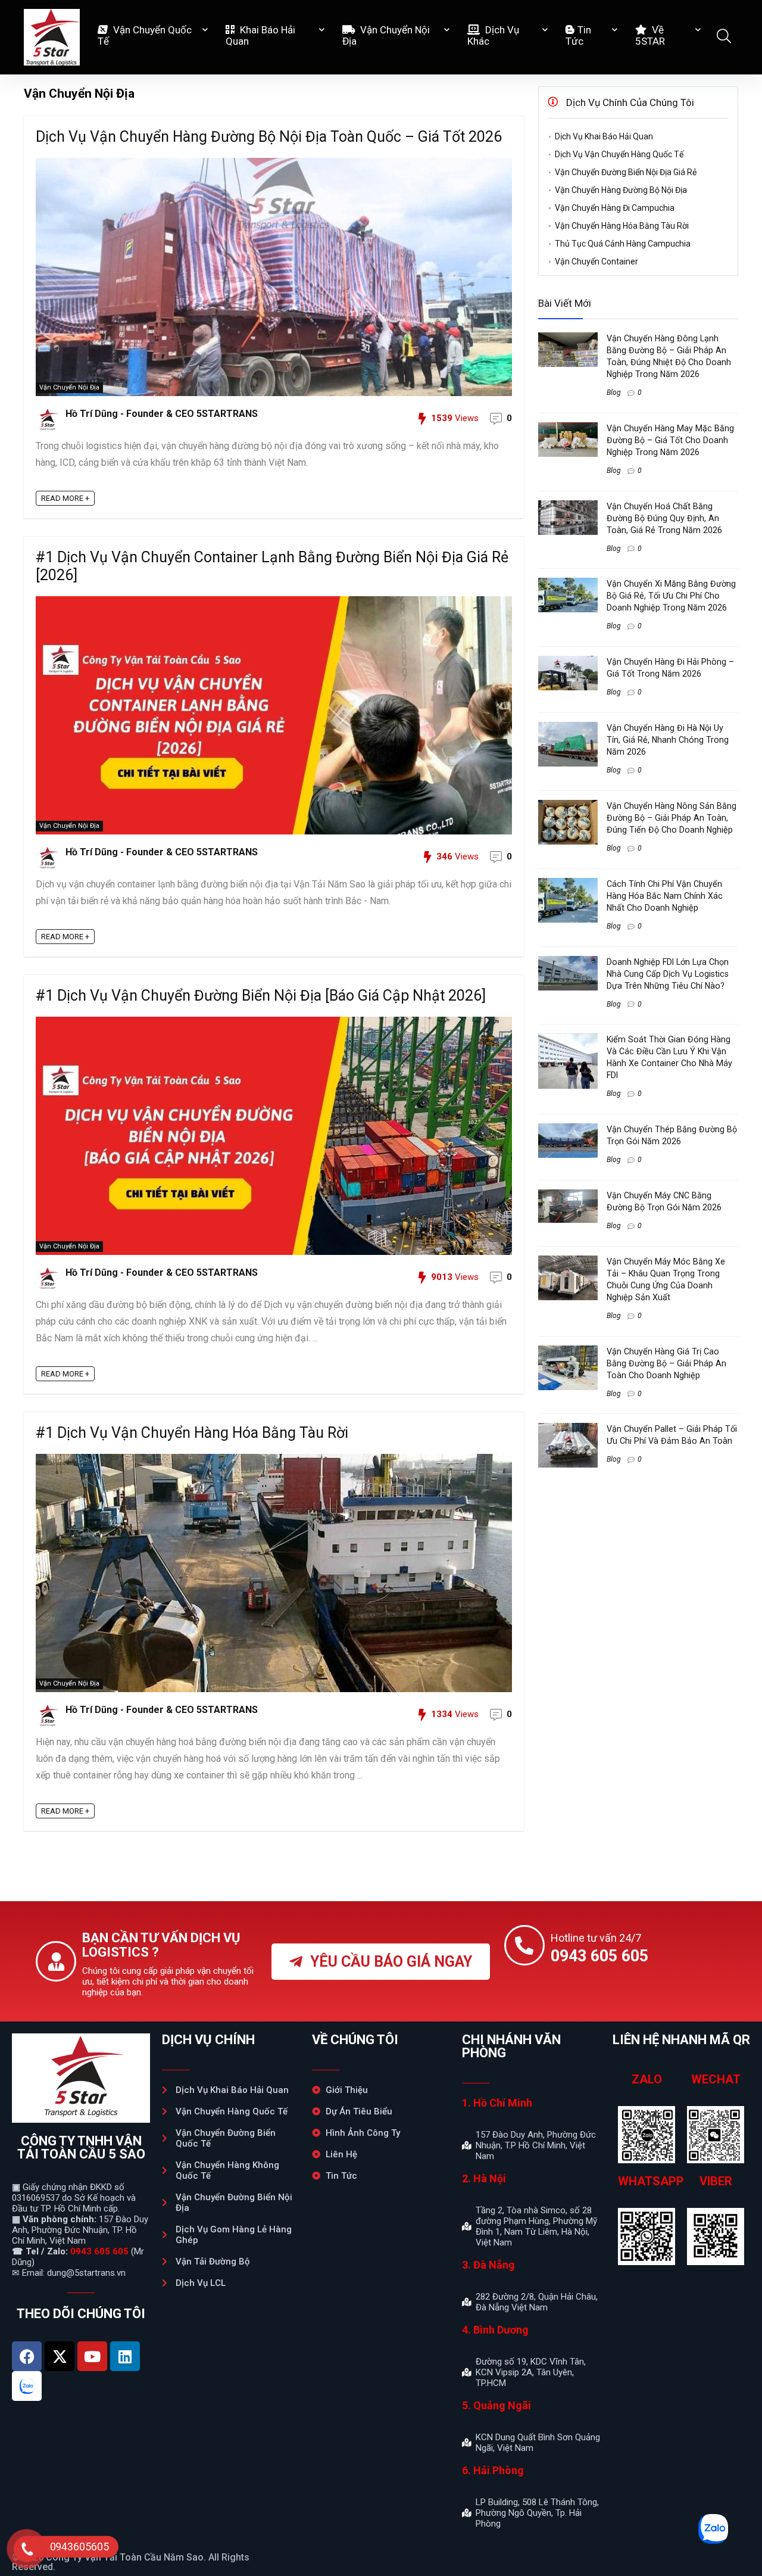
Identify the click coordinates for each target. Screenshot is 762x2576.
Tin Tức (578, 35)
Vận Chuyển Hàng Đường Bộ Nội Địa (621, 190)
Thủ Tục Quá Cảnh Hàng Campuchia (623, 244)
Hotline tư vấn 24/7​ (596, 1938)
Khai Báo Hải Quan (260, 35)
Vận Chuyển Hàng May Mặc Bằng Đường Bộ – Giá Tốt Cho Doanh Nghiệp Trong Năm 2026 (670, 440)
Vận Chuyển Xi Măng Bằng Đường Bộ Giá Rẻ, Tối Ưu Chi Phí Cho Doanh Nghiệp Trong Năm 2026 (671, 596)
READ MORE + (65, 498)
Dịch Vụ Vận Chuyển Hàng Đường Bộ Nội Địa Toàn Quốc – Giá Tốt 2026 (269, 137)
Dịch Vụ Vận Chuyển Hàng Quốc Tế (619, 154)
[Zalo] (27, 2386)
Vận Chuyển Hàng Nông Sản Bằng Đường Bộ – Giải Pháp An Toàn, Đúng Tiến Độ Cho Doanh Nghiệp (672, 818)
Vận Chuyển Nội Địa (386, 35)
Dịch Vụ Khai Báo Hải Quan (604, 136)
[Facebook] (27, 2356)
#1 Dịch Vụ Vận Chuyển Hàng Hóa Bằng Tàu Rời (192, 1433)
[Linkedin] (125, 2356)
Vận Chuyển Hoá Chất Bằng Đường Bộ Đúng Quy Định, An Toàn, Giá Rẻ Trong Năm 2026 (664, 518)
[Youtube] (92, 2356)
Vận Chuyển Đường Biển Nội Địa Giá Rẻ (626, 172)
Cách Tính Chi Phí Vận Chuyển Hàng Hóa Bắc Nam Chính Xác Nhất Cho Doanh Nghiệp (665, 896)
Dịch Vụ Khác (493, 35)
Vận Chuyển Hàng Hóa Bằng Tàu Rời (622, 226)
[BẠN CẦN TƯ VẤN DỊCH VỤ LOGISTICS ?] (56, 1961)
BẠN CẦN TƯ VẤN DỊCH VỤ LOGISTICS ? (161, 1945)
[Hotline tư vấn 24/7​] (524, 1945)
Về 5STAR (650, 35)
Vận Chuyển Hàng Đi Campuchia (615, 208)
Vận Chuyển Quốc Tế (145, 35)
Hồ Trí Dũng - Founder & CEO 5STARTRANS (162, 414)
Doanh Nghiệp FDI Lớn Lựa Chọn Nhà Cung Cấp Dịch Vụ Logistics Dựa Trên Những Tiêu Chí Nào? (668, 974)
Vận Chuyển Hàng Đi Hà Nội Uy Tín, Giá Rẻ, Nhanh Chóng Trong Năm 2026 (668, 740)
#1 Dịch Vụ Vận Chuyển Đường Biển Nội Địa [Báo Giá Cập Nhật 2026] (261, 996)
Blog (614, 393)
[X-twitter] (60, 2356)
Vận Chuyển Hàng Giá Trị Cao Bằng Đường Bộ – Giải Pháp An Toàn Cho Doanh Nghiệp (666, 1363)
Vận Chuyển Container (597, 261)
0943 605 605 (99, 2251)
